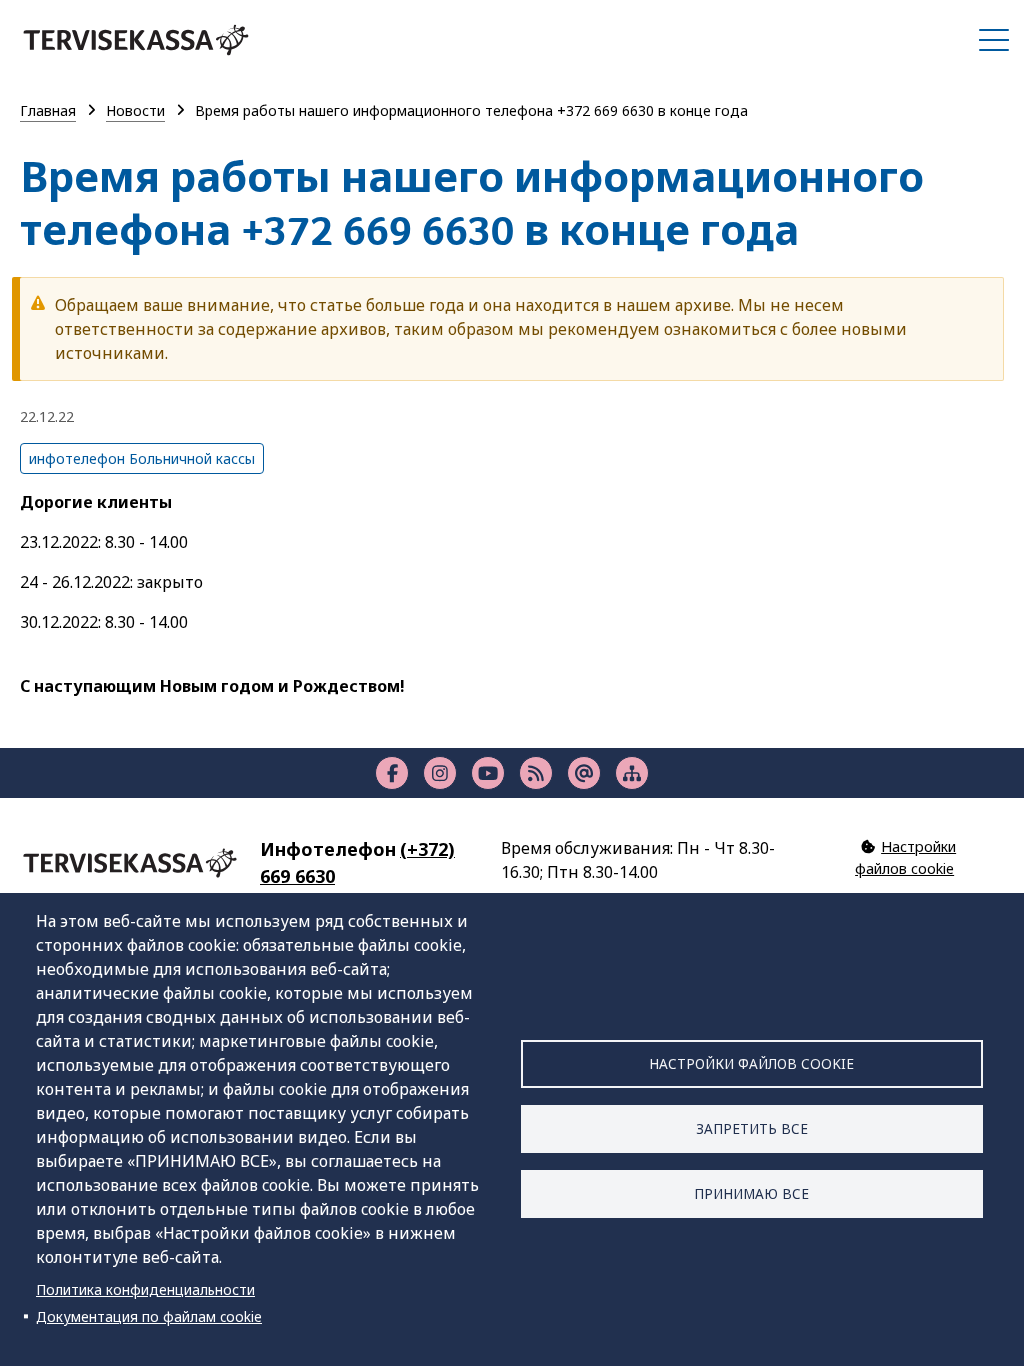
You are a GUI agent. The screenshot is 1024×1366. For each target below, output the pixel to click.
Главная (48, 110)
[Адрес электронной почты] (584, 773)
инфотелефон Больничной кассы (142, 458)
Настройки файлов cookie (751, 1063)
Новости (135, 110)
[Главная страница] (136, 40)
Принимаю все (751, 1193)
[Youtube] (488, 773)
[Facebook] (392, 773)
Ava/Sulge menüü (994, 40)
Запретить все (752, 1128)
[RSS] (536, 773)
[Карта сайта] (632, 773)
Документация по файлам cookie (149, 1316)
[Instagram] (440, 773)
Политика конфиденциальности (145, 1289)
